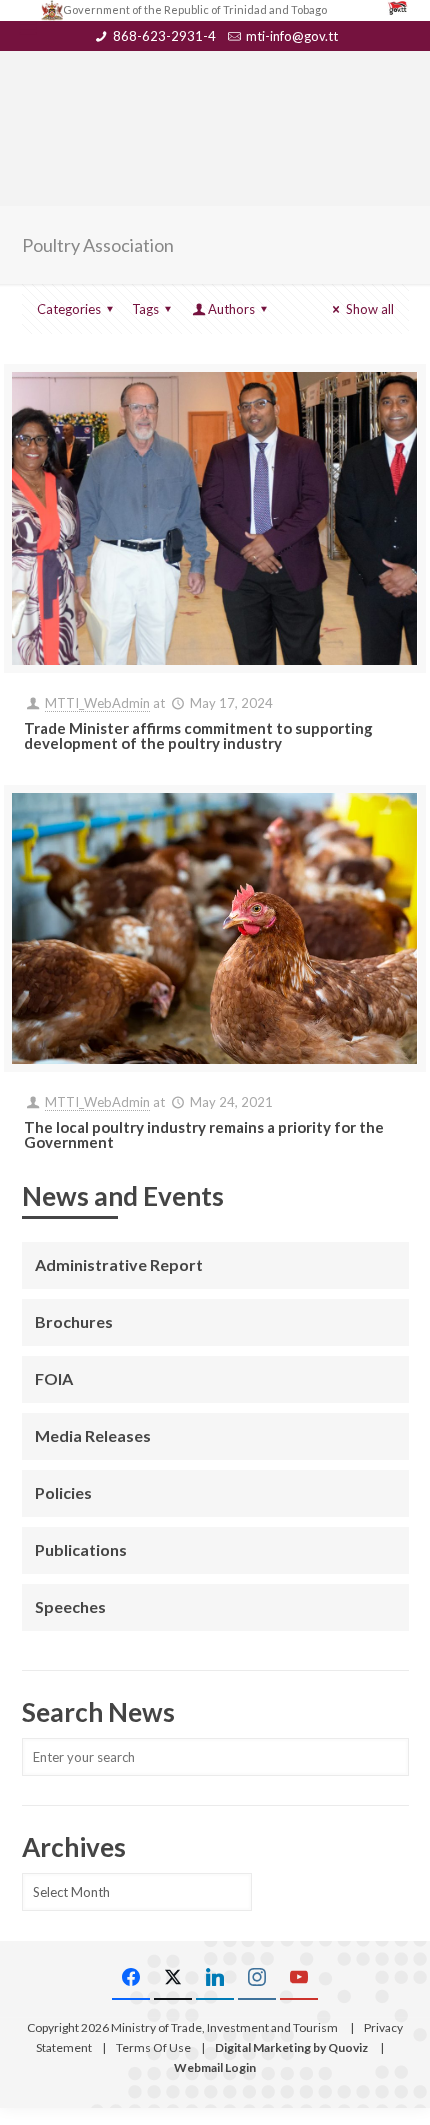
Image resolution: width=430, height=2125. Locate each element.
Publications (81, 1549)
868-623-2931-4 (164, 36)
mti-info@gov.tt (292, 36)
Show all (369, 309)
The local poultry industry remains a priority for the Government (204, 1134)
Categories (69, 309)
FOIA (54, 1378)
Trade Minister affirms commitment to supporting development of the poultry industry (198, 735)
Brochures (74, 1321)
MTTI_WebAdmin (97, 703)
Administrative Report (119, 1264)
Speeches (70, 1606)
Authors (231, 309)
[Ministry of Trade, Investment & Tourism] (215, 96)
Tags (145, 309)
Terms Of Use (153, 2047)
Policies (63, 1492)
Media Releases (93, 1435)
